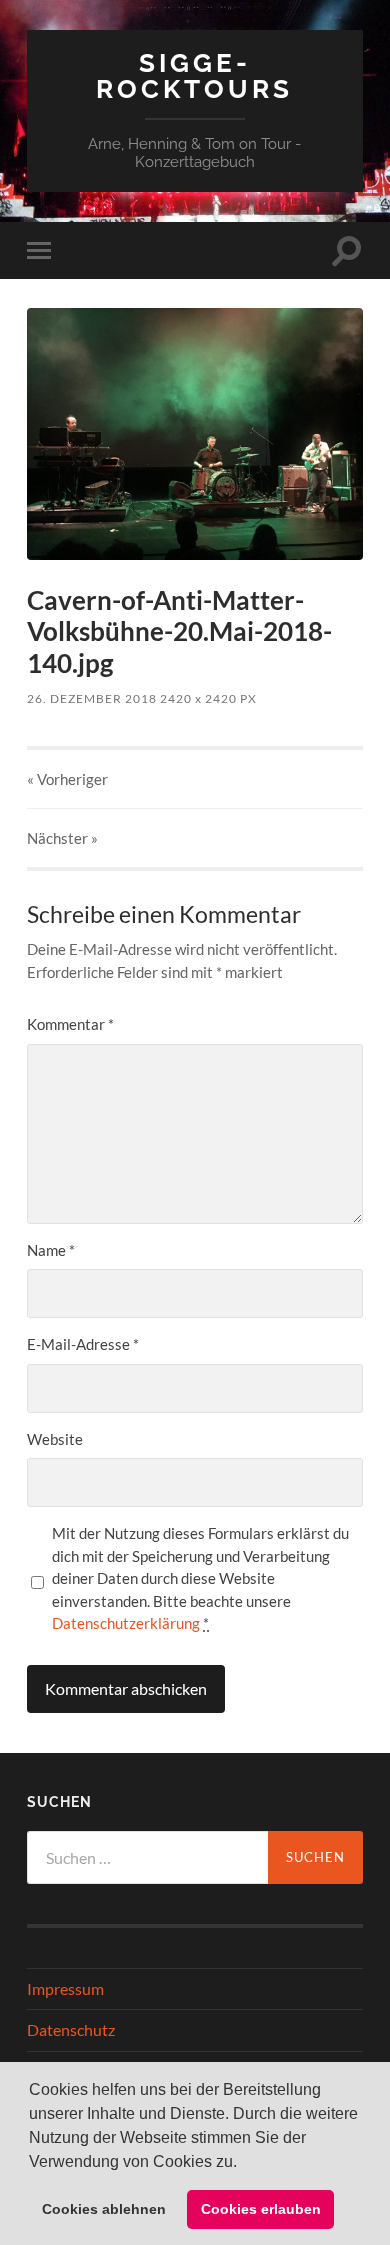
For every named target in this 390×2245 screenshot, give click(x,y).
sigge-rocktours (194, 75)
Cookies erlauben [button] (261, 2209)
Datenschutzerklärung (126, 1623)
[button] (244, 2163)
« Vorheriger (67, 779)
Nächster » (62, 838)
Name (51, 1250)
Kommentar (70, 1024)
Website (55, 1439)
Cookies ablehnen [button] (104, 2209)
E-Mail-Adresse (83, 1344)
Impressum (65, 1988)
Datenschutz (71, 2029)
